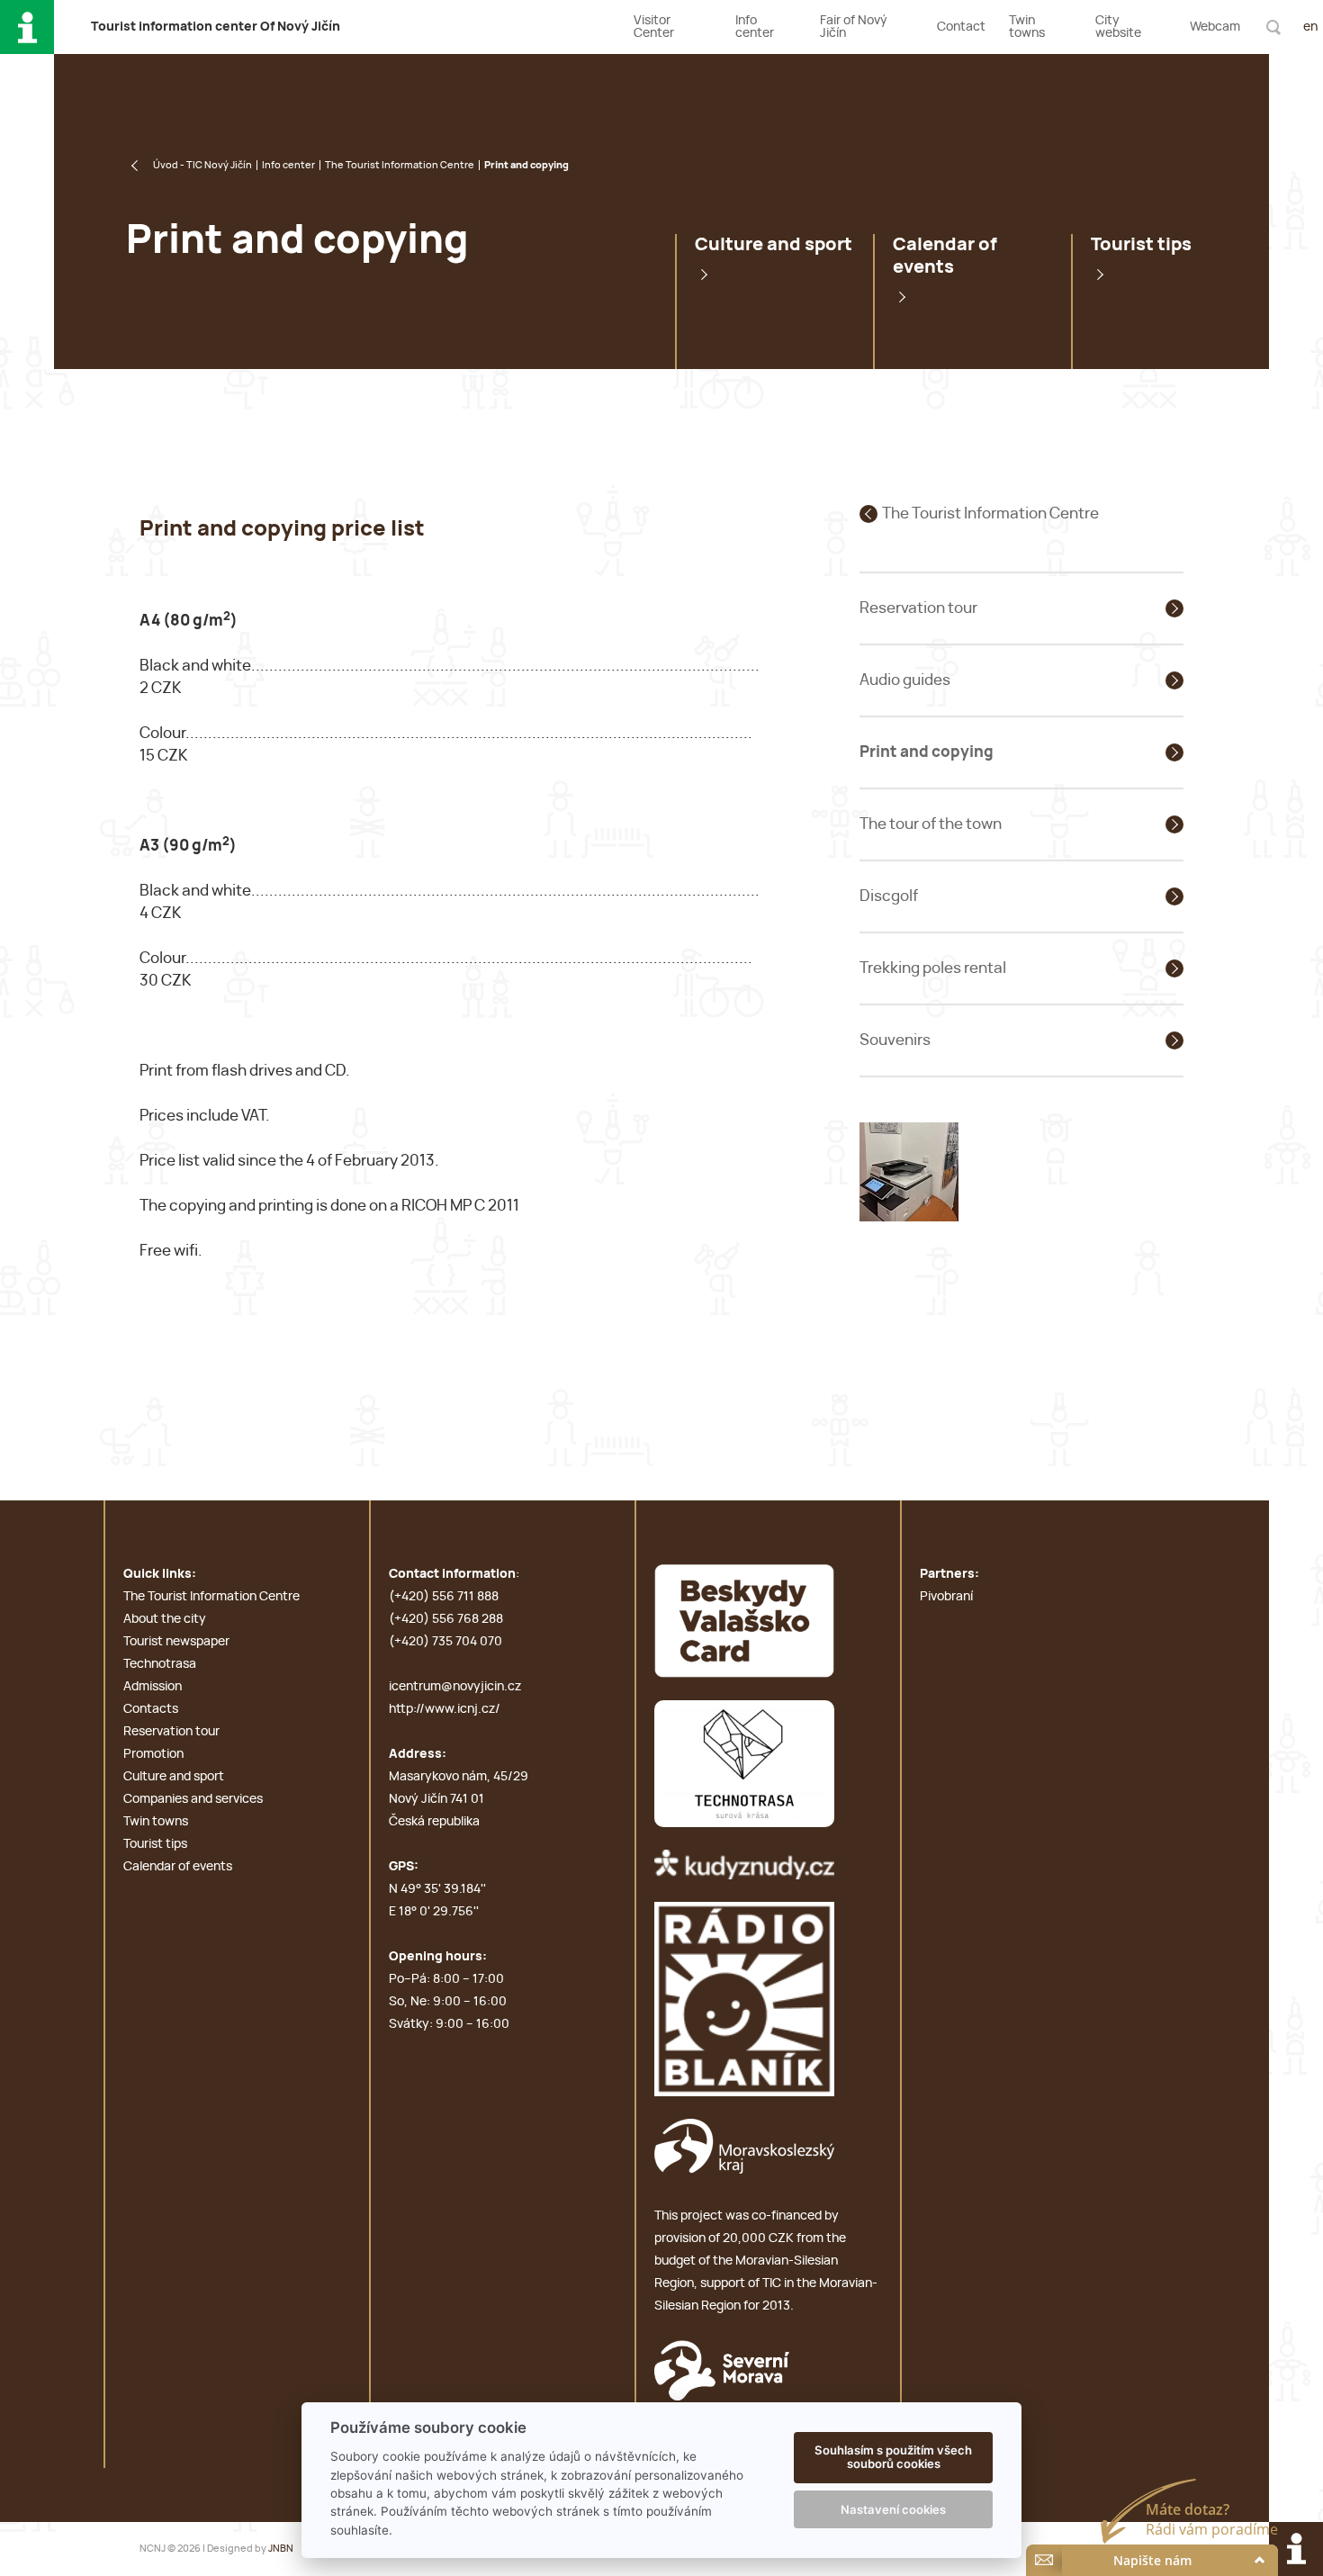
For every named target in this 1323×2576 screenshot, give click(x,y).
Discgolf (889, 896)
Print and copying (927, 752)
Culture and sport (774, 245)
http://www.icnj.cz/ (445, 1709)
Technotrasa (160, 1664)
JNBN (281, 2549)
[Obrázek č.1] (909, 1171)
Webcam (1215, 27)
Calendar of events (945, 256)
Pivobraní (946, 1597)
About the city (165, 1619)
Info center (755, 27)
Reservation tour (918, 608)
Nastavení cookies (893, 2509)
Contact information (452, 1574)
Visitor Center (654, 27)
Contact (961, 27)
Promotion (153, 1754)
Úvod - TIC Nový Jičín (202, 165)
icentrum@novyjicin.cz (455, 1687)
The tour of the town (931, 824)
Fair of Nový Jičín (854, 27)
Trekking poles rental (933, 968)
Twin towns (1027, 27)
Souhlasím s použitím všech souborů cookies (893, 2457)
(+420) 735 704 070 (445, 1642)
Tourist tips (1141, 245)
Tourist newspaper (176, 1642)
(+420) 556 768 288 (446, 1619)
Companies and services (193, 1799)
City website (1118, 27)
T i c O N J (216, 27)
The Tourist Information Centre (400, 165)
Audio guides (905, 680)
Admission (153, 1687)
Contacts (151, 1709)
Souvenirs (895, 1040)
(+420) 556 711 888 (444, 1597)
